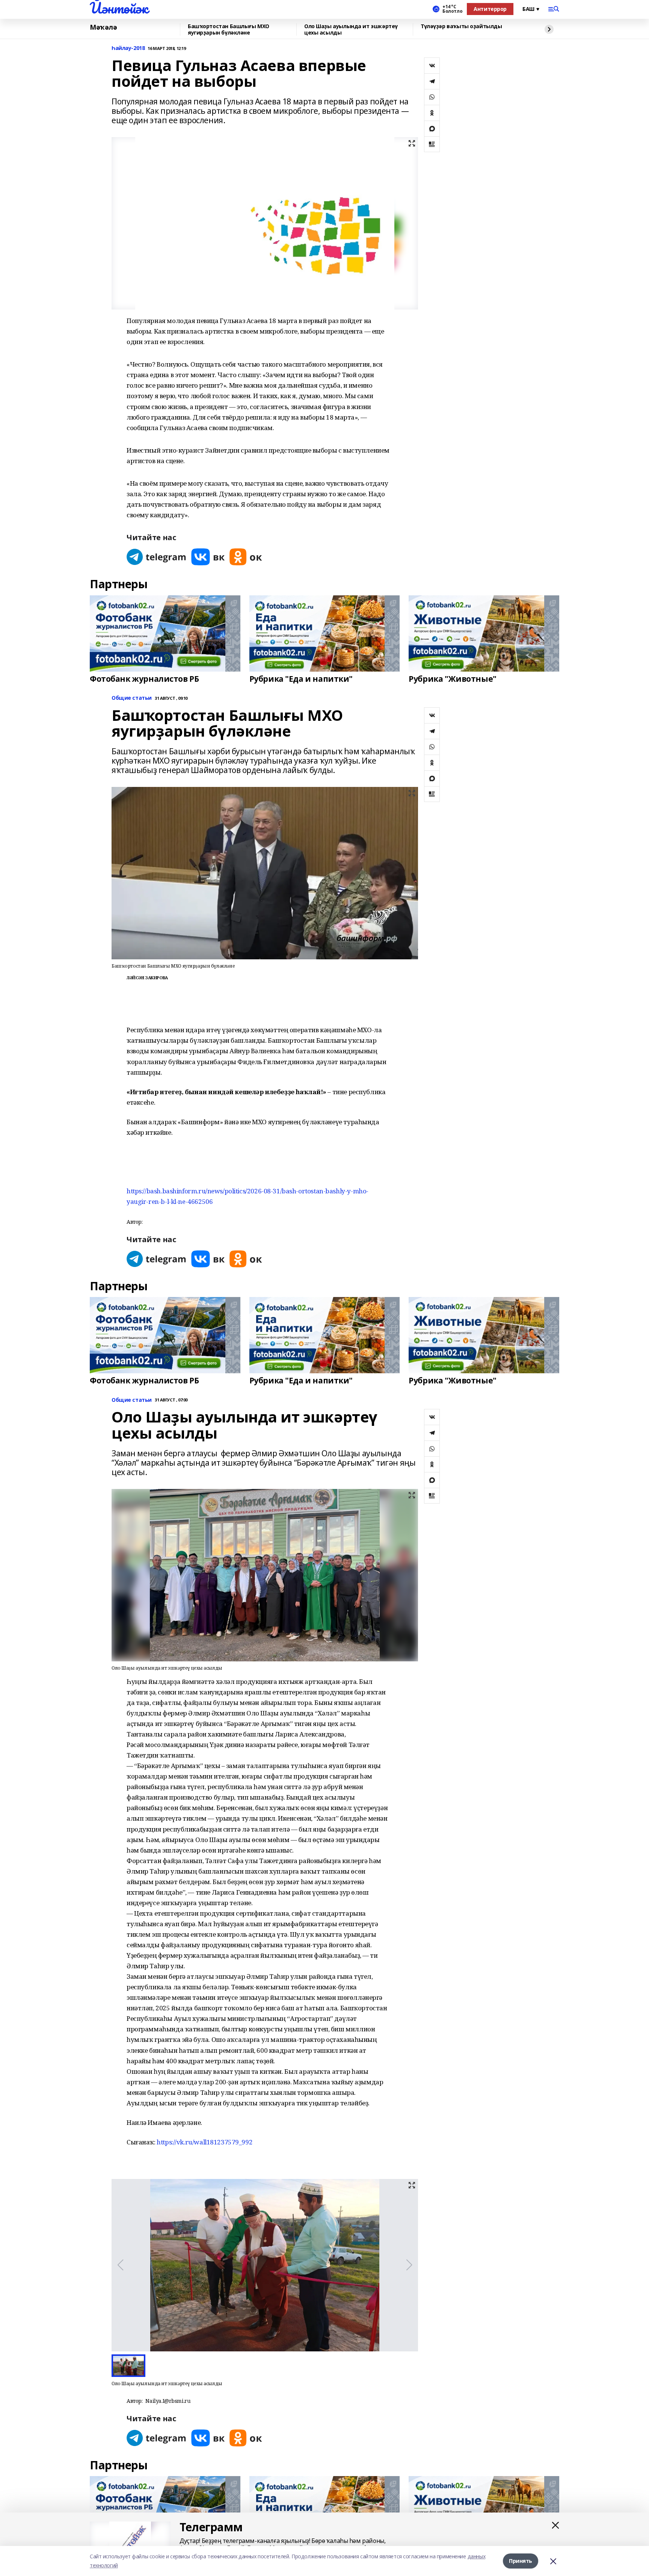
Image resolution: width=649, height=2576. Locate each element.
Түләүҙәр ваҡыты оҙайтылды (461, 26)
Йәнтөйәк (119, 8)
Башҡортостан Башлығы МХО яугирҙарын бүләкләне (229, 29)
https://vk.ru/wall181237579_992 (205, 2142)
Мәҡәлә (103, 27)
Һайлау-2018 (128, 48)
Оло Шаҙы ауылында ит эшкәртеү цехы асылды (351, 29)
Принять (521, 2561)
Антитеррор (490, 9)
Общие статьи (132, 698)
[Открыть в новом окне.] (157, 557)
